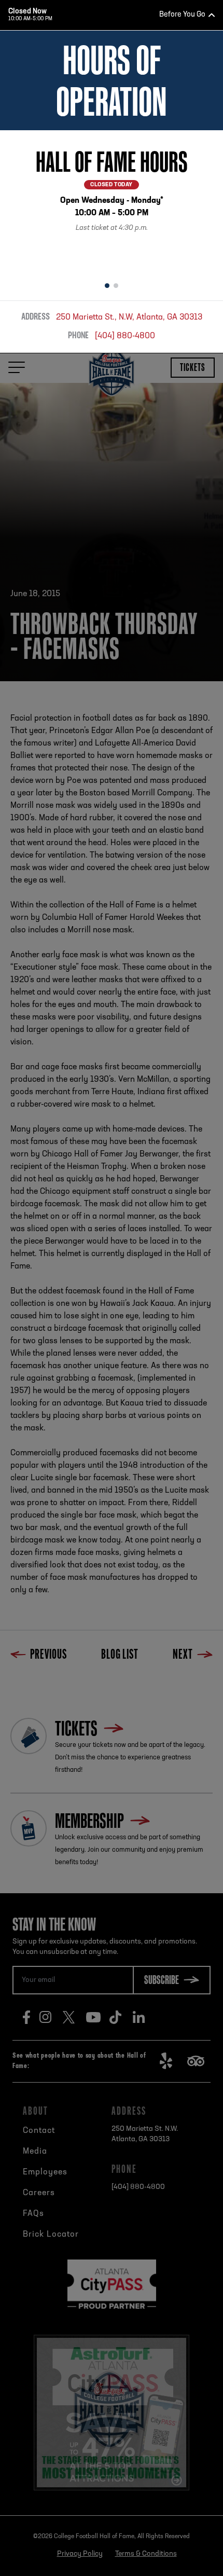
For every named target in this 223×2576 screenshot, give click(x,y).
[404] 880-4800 (125, 336)
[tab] (107, 286)
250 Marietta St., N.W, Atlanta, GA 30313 (129, 318)
